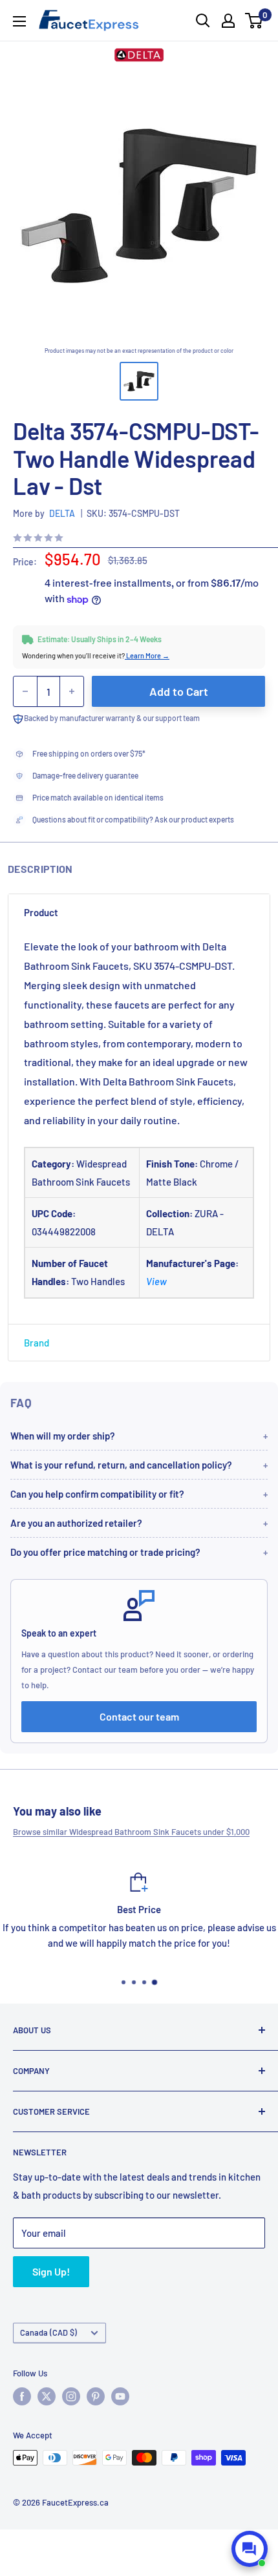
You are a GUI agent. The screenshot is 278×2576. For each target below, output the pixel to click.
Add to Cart (179, 691)
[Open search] (203, 21)
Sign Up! (51, 2271)
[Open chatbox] (250, 2549)
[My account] (228, 21)
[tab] (139, 912)
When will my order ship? (63, 1436)
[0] (254, 21)
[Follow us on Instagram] (71, 2396)
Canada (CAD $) (48, 2332)
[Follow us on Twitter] (47, 2396)
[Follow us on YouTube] (120, 2396)
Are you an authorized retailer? (76, 1523)
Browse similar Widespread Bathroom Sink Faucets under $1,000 (131, 1832)
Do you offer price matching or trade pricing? (105, 1552)
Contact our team (139, 1716)
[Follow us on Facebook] (22, 2396)
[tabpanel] (139, 1127)
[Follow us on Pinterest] (96, 2396)
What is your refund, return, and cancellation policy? (121, 1465)
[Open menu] (19, 21)
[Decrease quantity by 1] (25, 691)
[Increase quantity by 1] (72, 691)
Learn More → (147, 655)
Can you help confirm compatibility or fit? (97, 1494)
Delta (62, 513)
